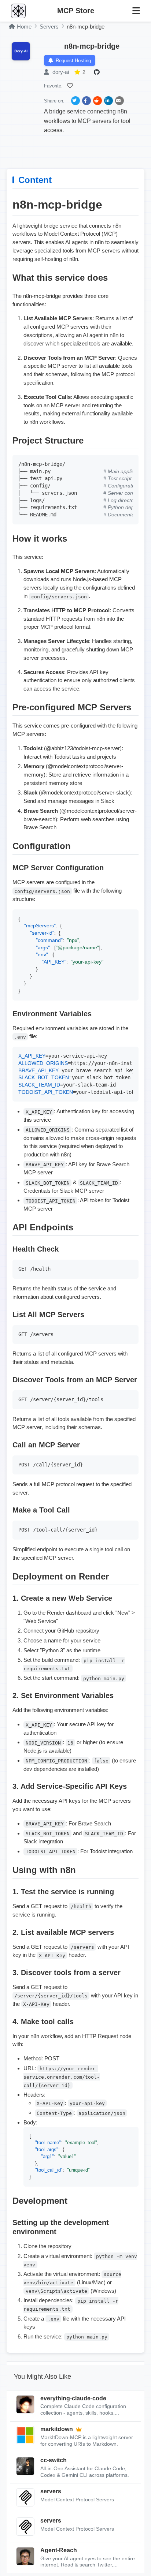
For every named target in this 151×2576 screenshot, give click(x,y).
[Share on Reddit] (97, 101)
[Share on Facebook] (86, 101)
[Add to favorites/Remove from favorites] (71, 86)
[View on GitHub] (98, 72)
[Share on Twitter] (75, 101)
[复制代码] (131, 462)
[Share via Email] (119, 101)
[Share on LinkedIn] (108, 101)
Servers (49, 27)
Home (24, 27)
